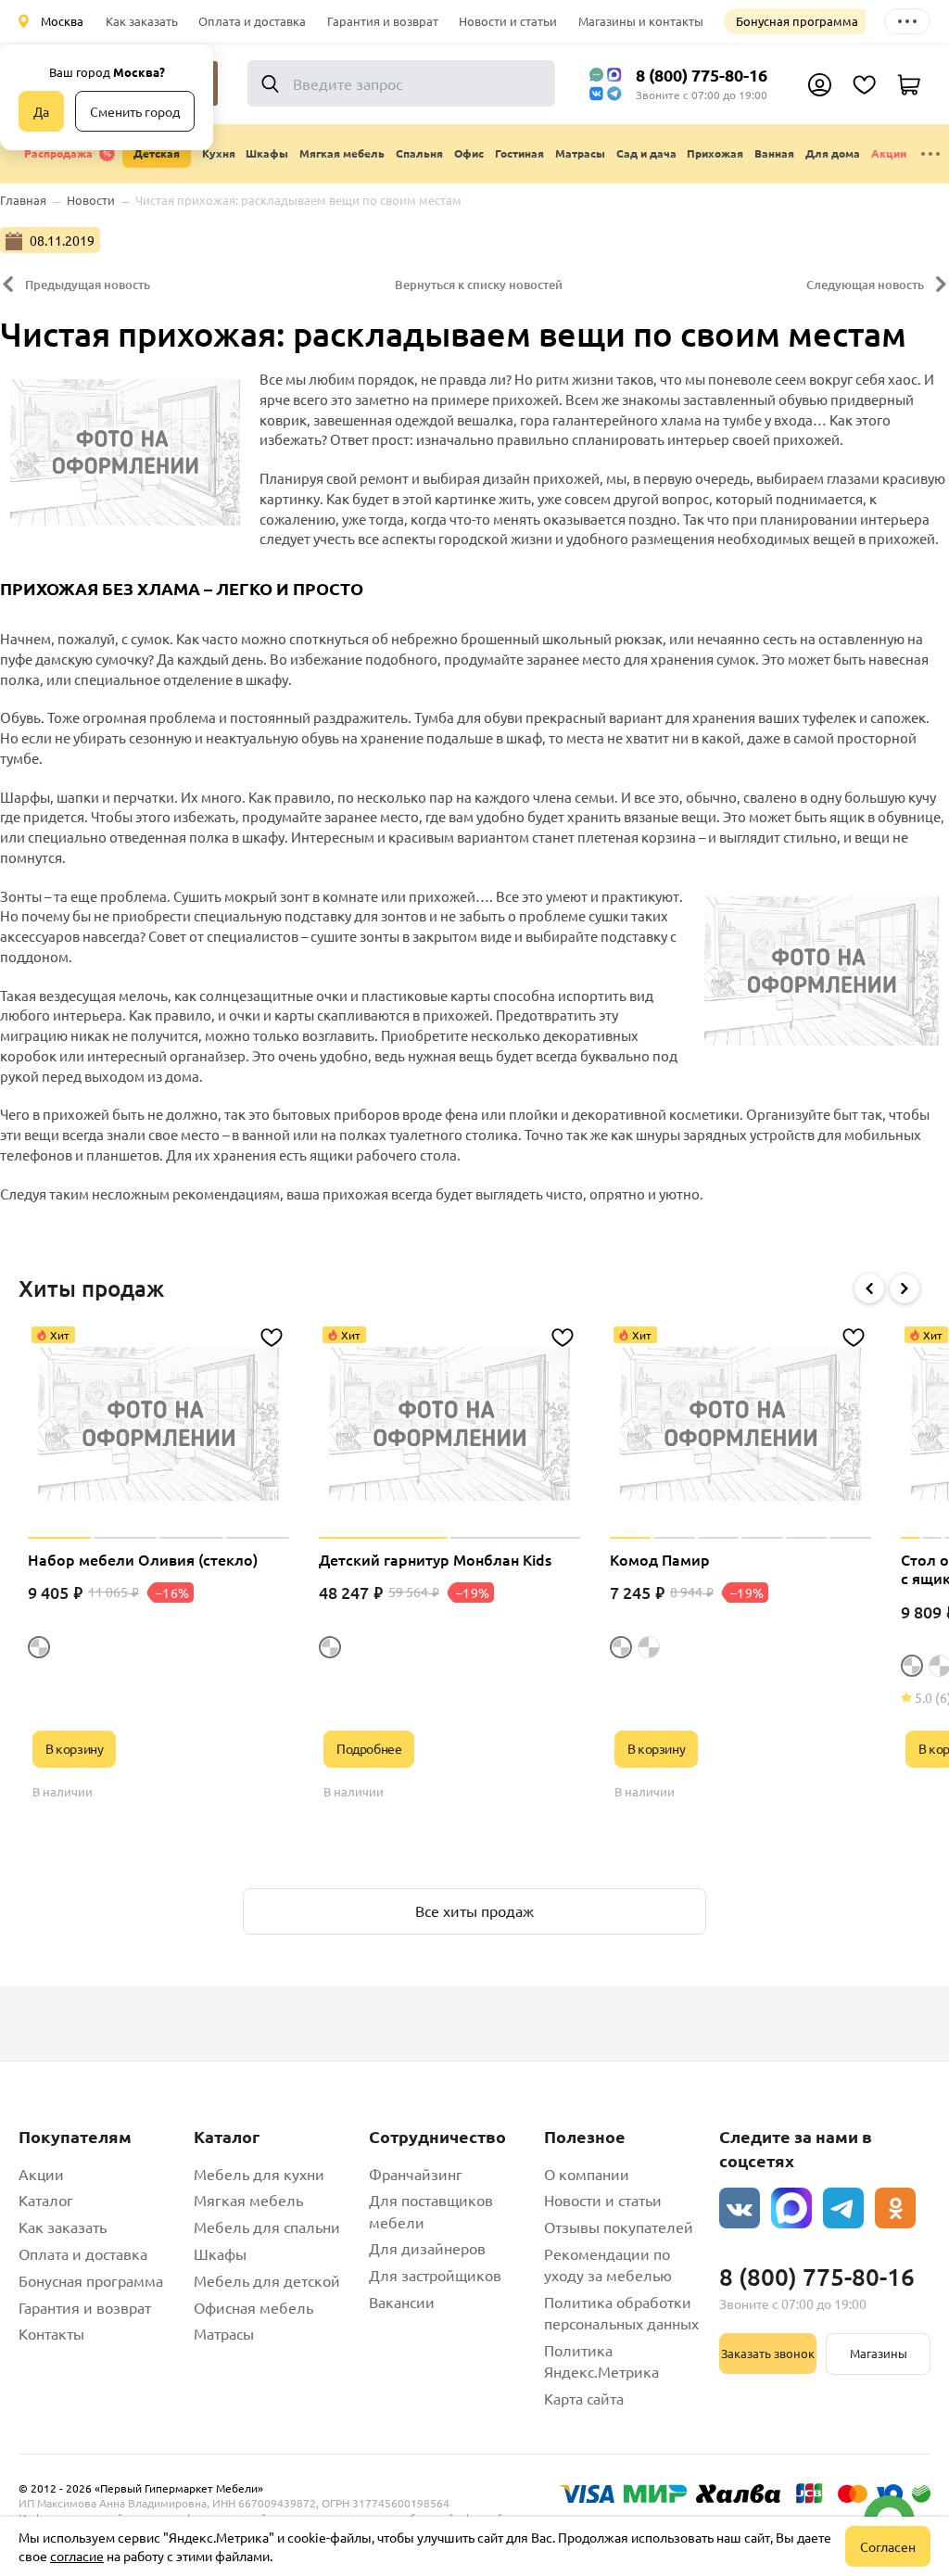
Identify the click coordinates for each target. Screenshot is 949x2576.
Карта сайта (584, 2398)
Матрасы (224, 2333)
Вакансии (402, 2302)
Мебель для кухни (259, 2174)
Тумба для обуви (468, 717)
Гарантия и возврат (383, 21)
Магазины (879, 2353)
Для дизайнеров (427, 2248)
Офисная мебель (253, 2307)
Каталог (46, 2200)
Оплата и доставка (252, 21)
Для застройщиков (435, 2275)
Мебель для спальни (267, 2227)
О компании (587, 2174)
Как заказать (142, 21)
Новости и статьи (508, 21)
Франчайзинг (416, 2174)
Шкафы (220, 2253)
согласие (77, 2556)
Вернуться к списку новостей (479, 285)
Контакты (51, 2333)
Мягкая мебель (248, 2200)
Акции (889, 153)
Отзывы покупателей (619, 2227)
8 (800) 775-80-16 (702, 75)
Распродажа (58, 153)
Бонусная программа (797, 21)
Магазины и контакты (641, 21)
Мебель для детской (267, 2280)
